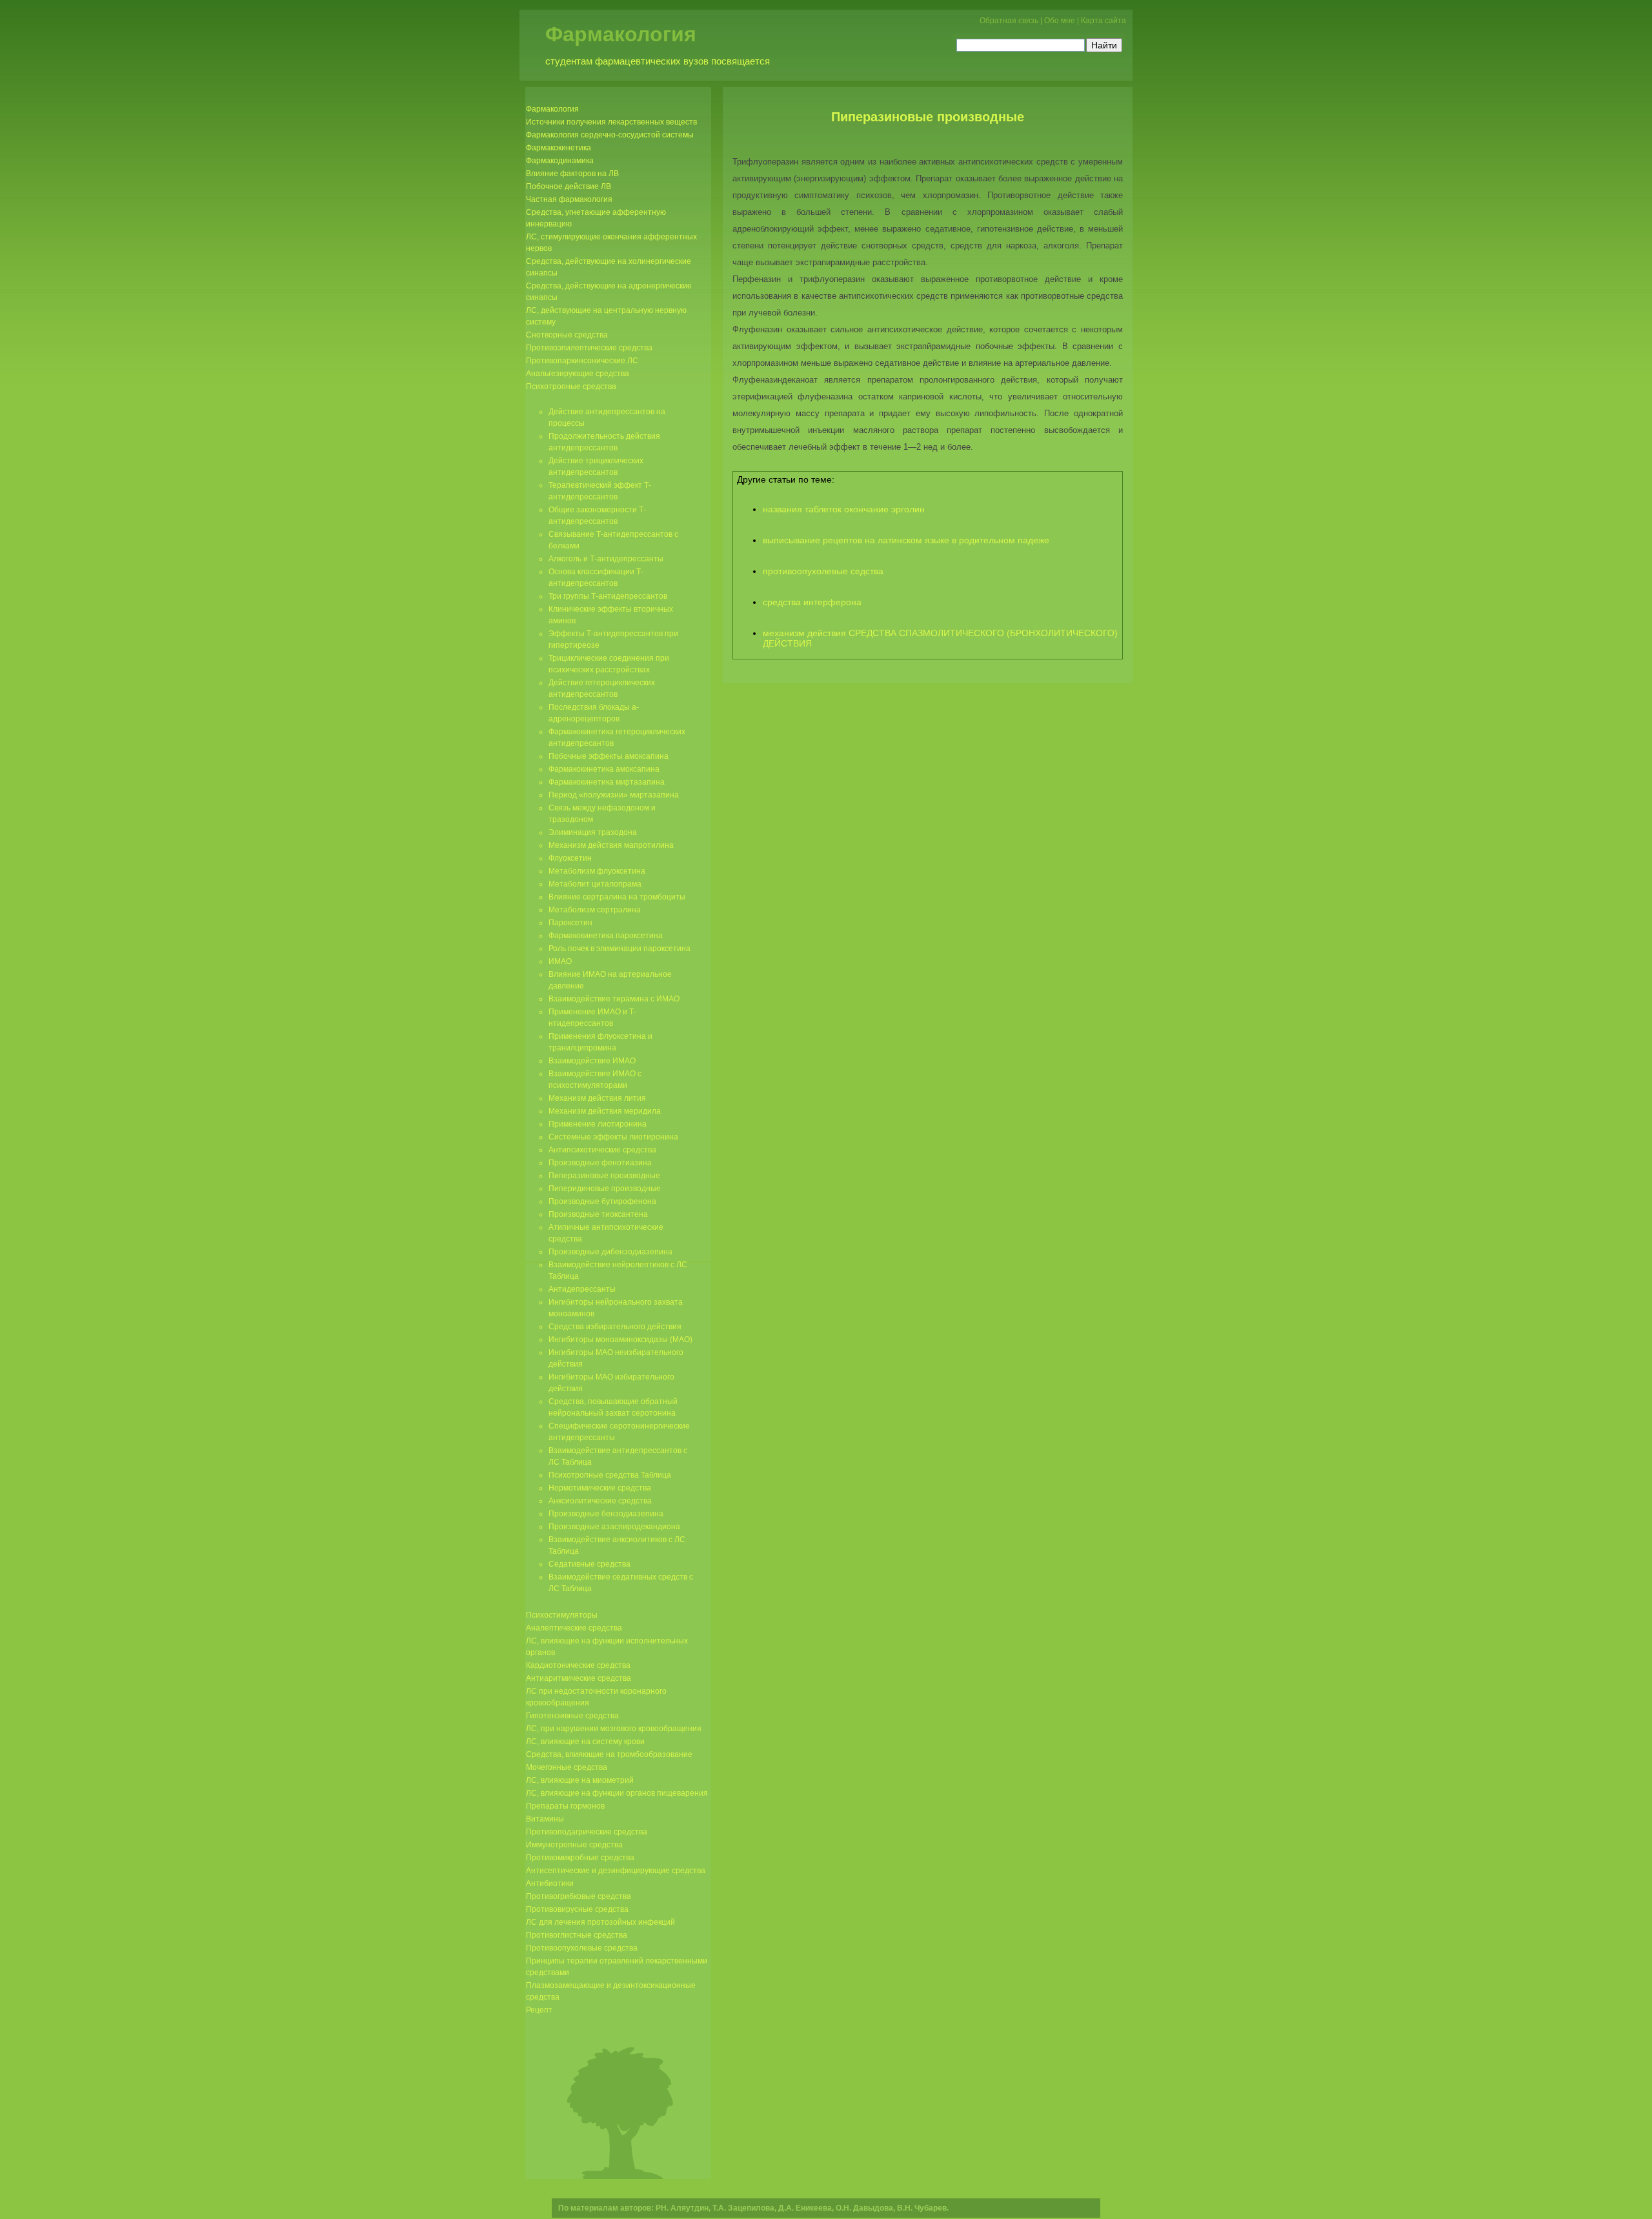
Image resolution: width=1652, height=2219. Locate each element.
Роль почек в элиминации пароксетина (619, 949)
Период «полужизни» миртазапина (614, 795)
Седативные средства (589, 1564)
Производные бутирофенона (602, 1201)
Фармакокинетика (559, 148)
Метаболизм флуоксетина (597, 871)
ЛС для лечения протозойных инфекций (600, 1922)
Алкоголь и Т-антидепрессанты (606, 559)
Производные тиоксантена (598, 1214)
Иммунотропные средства (574, 1845)
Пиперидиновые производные (605, 1189)
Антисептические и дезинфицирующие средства (616, 1871)
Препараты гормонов (565, 1806)
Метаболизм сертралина (595, 910)
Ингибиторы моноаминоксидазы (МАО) (620, 1340)
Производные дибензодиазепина (610, 1252)
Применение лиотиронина (598, 1124)
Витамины (545, 1819)
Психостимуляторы (562, 1615)
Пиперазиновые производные (928, 117)
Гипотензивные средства (572, 1716)
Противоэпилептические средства (589, 348)
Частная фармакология (569, 199)
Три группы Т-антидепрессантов (608, 596)
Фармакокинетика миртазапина (607, 782)
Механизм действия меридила (605, 1111)
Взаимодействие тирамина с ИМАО (614, 999)
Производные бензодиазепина (606, 1514)
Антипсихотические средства (602, 1150)
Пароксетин (570, 923)
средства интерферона (812, 602)
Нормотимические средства (600, 1488)
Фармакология (621, 34)
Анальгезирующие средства (578, 374)
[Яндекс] (968, 44)
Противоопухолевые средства (582, 1948)
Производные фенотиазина (600, 1163)
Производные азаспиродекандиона (614, 1527)
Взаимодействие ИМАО (592, 1061)
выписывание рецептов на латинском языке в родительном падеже (906, 540)
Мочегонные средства (567, 1767)
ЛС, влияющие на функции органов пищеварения (617, 1793)
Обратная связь (1009, 21)
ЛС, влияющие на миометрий (580, 1780)
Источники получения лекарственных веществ (611, 122)
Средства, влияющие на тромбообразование (609, 1754)
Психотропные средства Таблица (610, 1475)
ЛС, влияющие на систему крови (585, 1742)
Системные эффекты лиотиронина (613, 1137)
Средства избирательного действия (615, 1327)
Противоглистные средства (577, 1935)
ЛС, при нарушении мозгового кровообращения (614, 1729)
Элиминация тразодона (593, 832)
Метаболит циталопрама (595, 884)
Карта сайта (1103, 21)
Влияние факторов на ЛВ (572, 174)
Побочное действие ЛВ (569, 186)
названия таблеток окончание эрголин (844, 509)
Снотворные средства (567, 335)
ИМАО (560, 961)
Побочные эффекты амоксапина (609, 756)
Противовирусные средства (577, 1909)
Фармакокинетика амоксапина (604, 769)
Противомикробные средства (580, 1858)
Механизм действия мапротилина (611, 845)
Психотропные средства (571, 387)
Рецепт (539, 2010)
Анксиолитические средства (600, 1501)
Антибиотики (550, 1883)
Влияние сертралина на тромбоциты (617, 897)
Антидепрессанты (582, 1289)
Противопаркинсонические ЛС (582, 361)
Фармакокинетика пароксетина (606, 936)
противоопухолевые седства (823, 571)
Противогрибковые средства (579, 1896)
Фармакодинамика (560, 161)
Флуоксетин (570, 858)
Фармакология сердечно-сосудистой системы (610, 135)
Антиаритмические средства (579, 1678)
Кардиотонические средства (578, 1665)
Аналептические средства (574, 1628)
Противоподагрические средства (587, 1832)
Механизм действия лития (597, 1098)
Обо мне (1060, 21)
